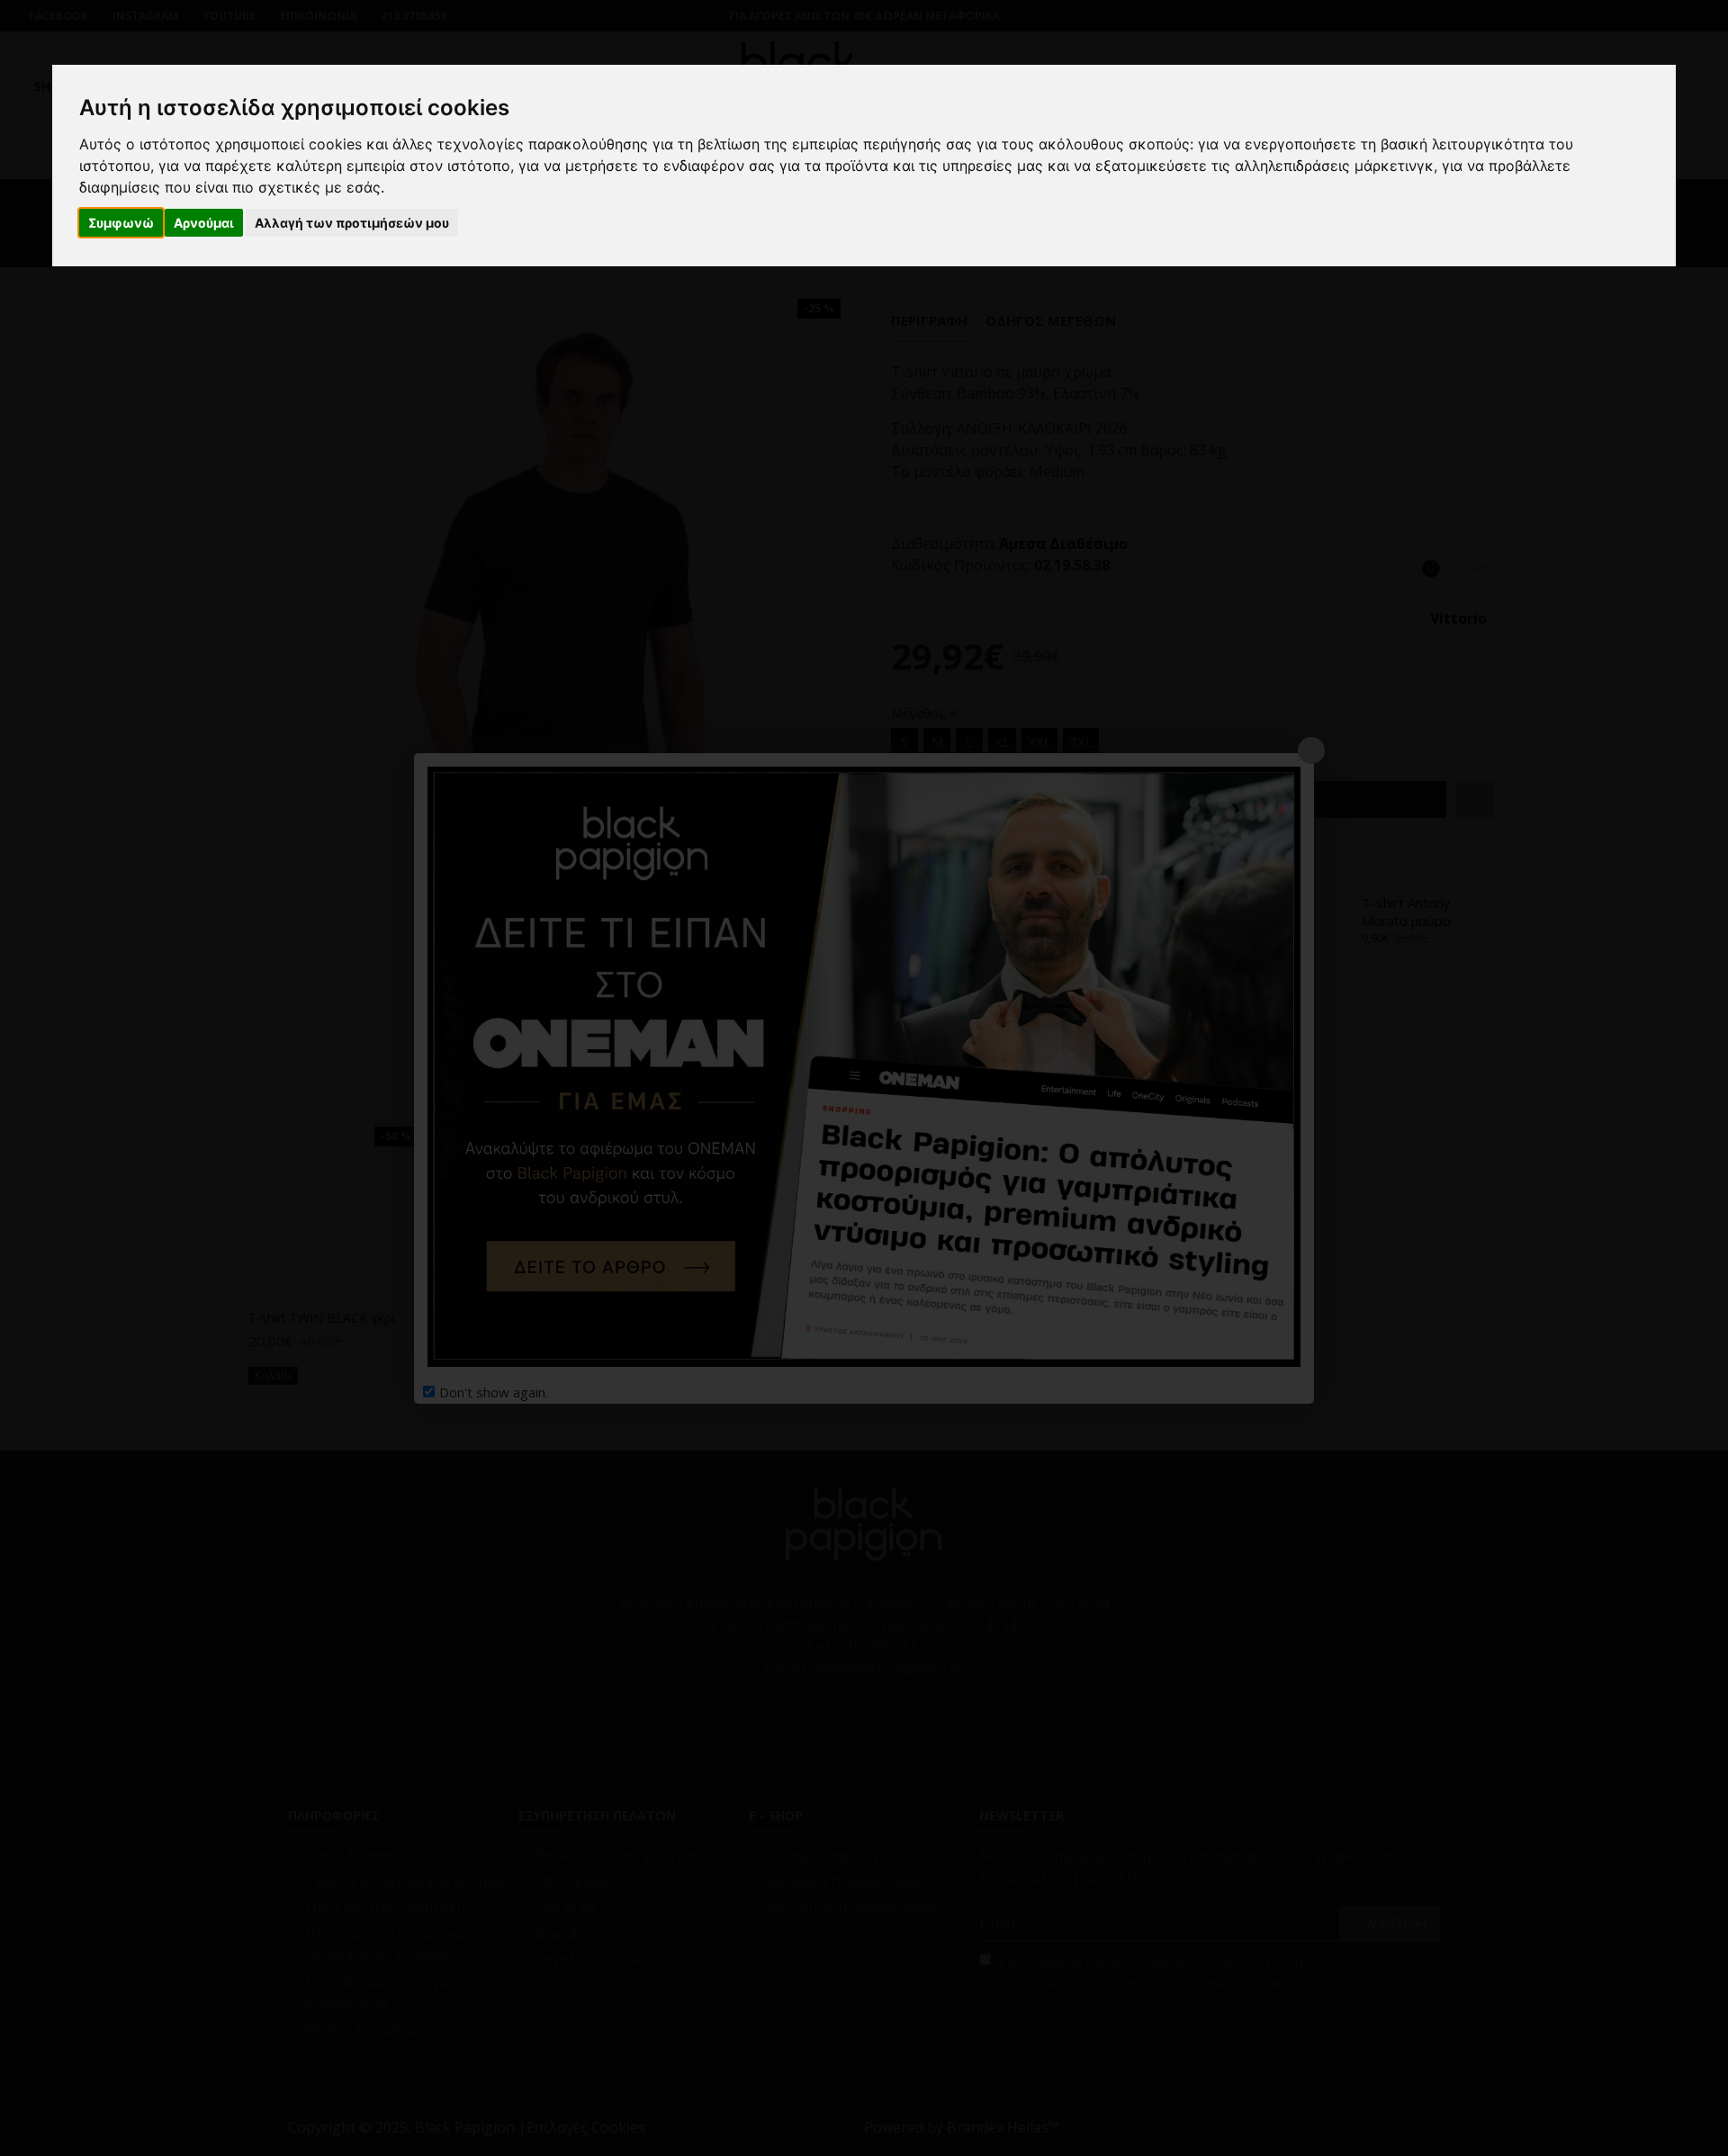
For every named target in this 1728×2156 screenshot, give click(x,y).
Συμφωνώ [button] (121, 223)
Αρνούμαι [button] (204, 223)
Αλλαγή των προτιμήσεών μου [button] (352, 223)
